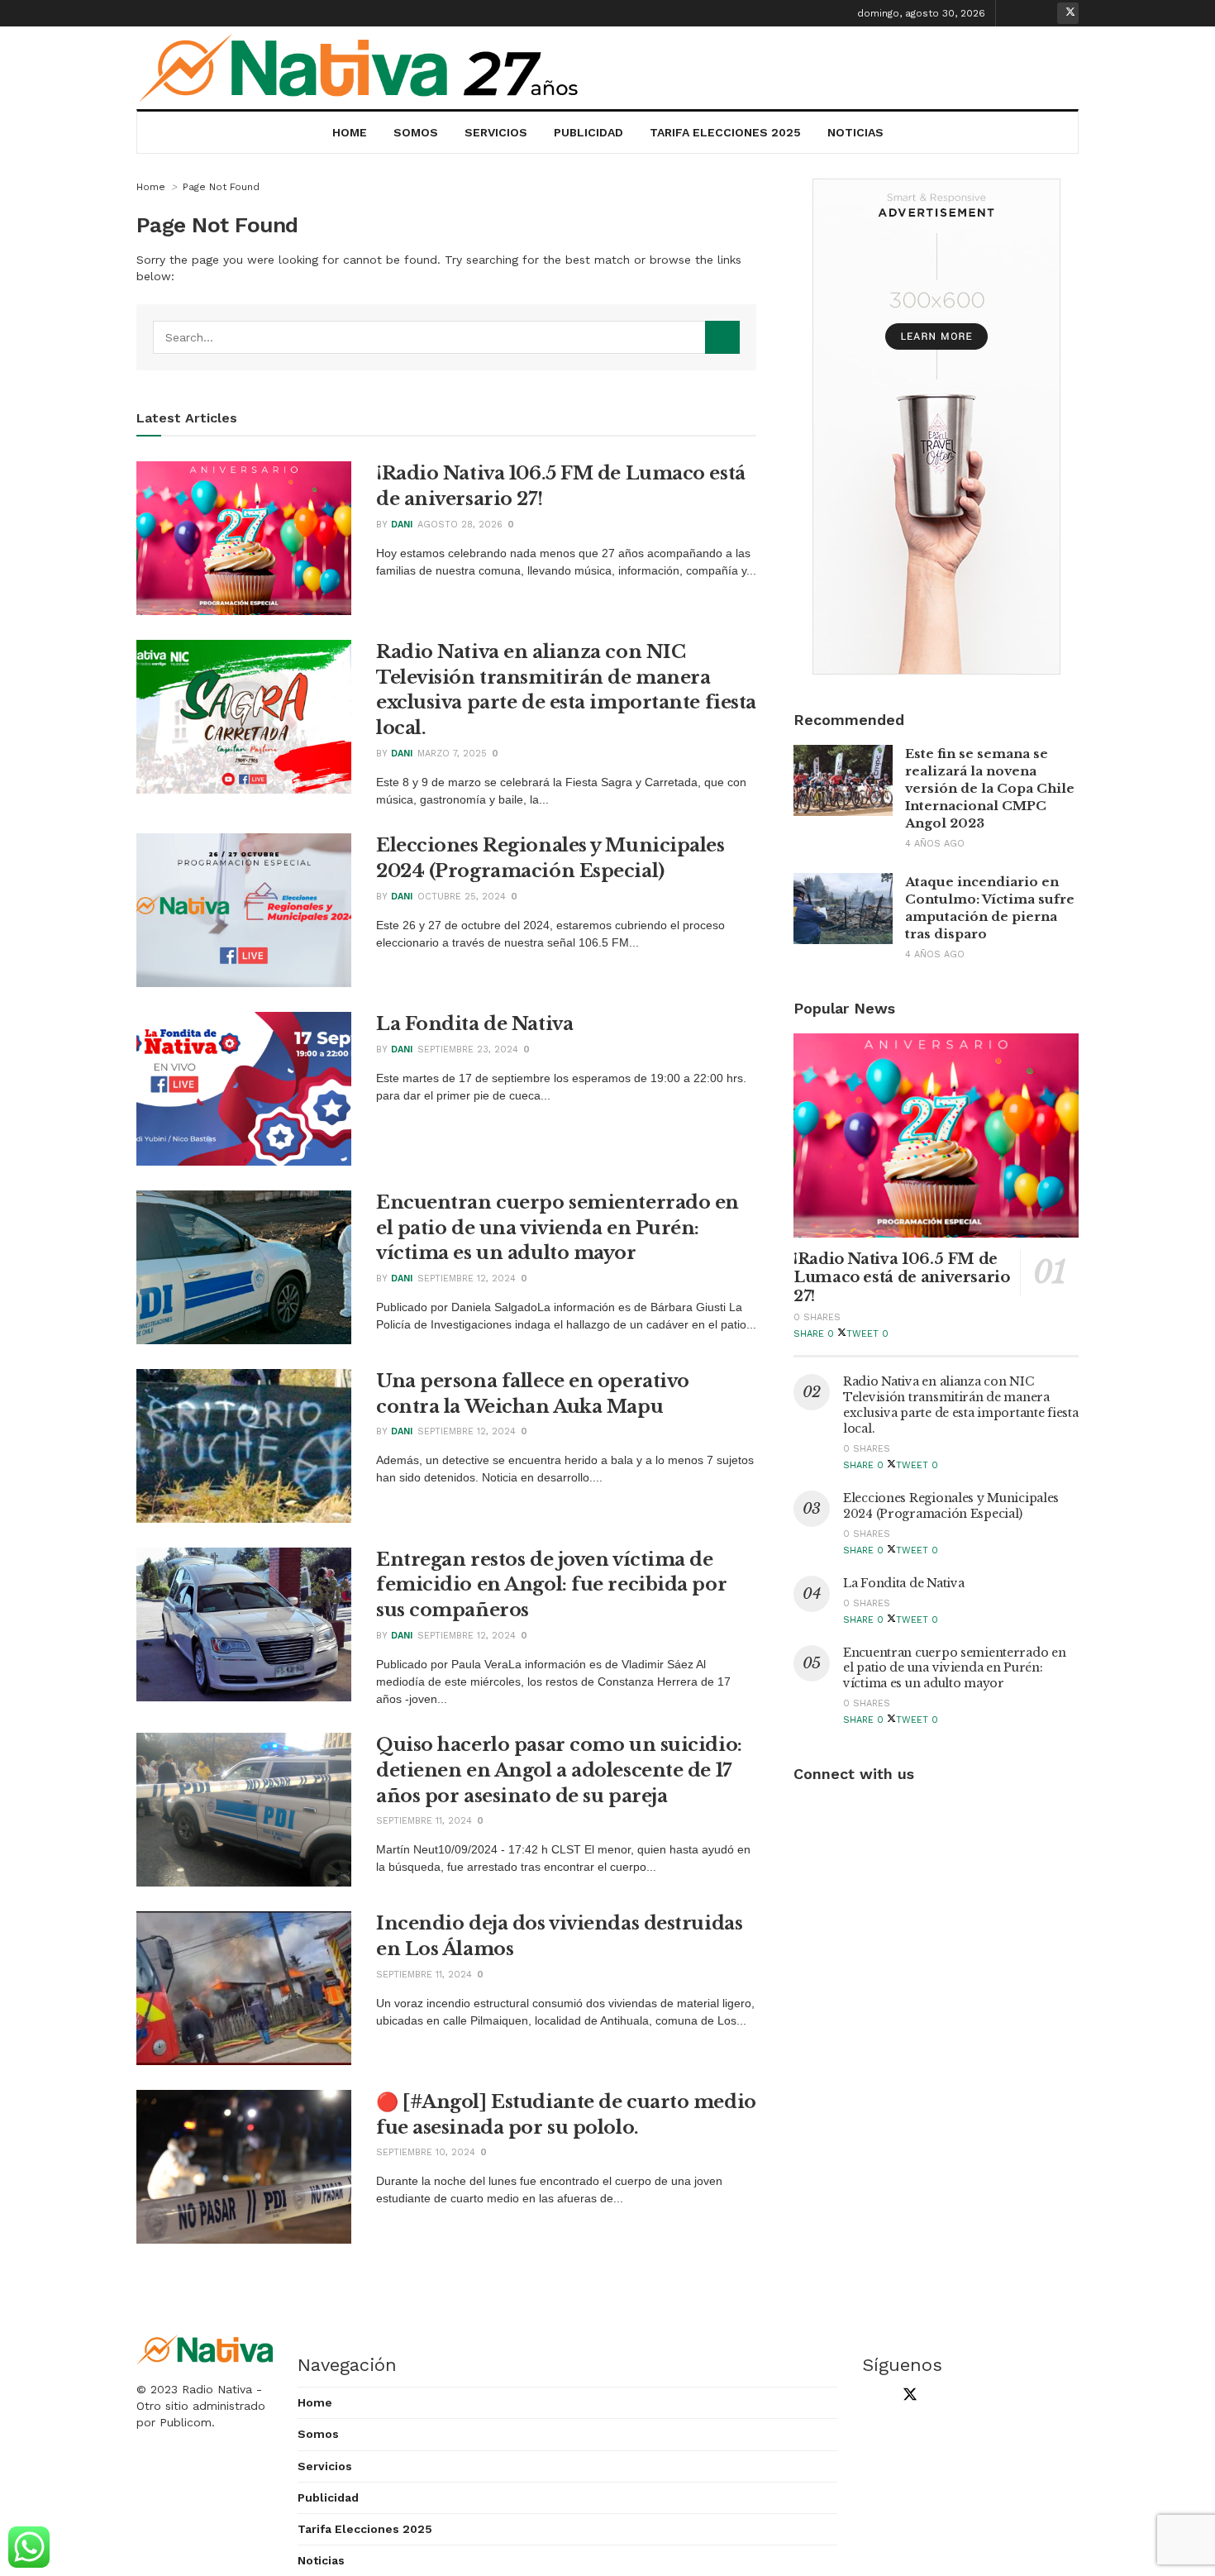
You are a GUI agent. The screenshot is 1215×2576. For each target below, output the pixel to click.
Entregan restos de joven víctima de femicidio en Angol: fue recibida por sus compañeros (551, 1585)
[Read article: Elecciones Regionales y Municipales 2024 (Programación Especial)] (244, 910)
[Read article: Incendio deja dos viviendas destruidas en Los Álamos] (244, 1988)
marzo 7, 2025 (452, 754)
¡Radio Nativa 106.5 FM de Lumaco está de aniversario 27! (902, 1278)
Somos (416, 132)
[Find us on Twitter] (1068, 13)
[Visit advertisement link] (936, 427)
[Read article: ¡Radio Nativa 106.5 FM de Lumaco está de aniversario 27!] (244, 538)
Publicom (186, 2422)
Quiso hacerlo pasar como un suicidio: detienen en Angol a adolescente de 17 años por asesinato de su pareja (559, 1770)
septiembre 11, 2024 (424, 1821)
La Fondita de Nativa (474, 1024)
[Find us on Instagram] (1042, 13)
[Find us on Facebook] (1017, 13)
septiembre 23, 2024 (468, 1049)
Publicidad (588, 132)
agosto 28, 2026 (460, 525)
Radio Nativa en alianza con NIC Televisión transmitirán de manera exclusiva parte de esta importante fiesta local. (961, 1405)
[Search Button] (722, 337)
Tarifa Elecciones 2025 (725, 132)
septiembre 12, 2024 (467, 1278)
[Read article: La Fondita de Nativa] (244, 1089)
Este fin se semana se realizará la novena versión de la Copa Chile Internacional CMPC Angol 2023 (990, 788)
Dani (402, 525)
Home (350, 132)
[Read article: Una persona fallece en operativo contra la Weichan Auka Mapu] (244, 1446)
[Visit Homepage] (360, 68)
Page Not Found (221, 187)
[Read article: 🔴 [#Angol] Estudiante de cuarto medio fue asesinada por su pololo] (244, 2167)
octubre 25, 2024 (462, 897)
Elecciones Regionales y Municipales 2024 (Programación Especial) (951, 1506)
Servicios (496, 132)
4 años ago (935, 844)
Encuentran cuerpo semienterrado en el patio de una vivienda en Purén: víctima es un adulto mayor (557, 1228)
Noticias (855, 132)
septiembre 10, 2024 (426, 2152)
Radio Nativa (217, 2389)
